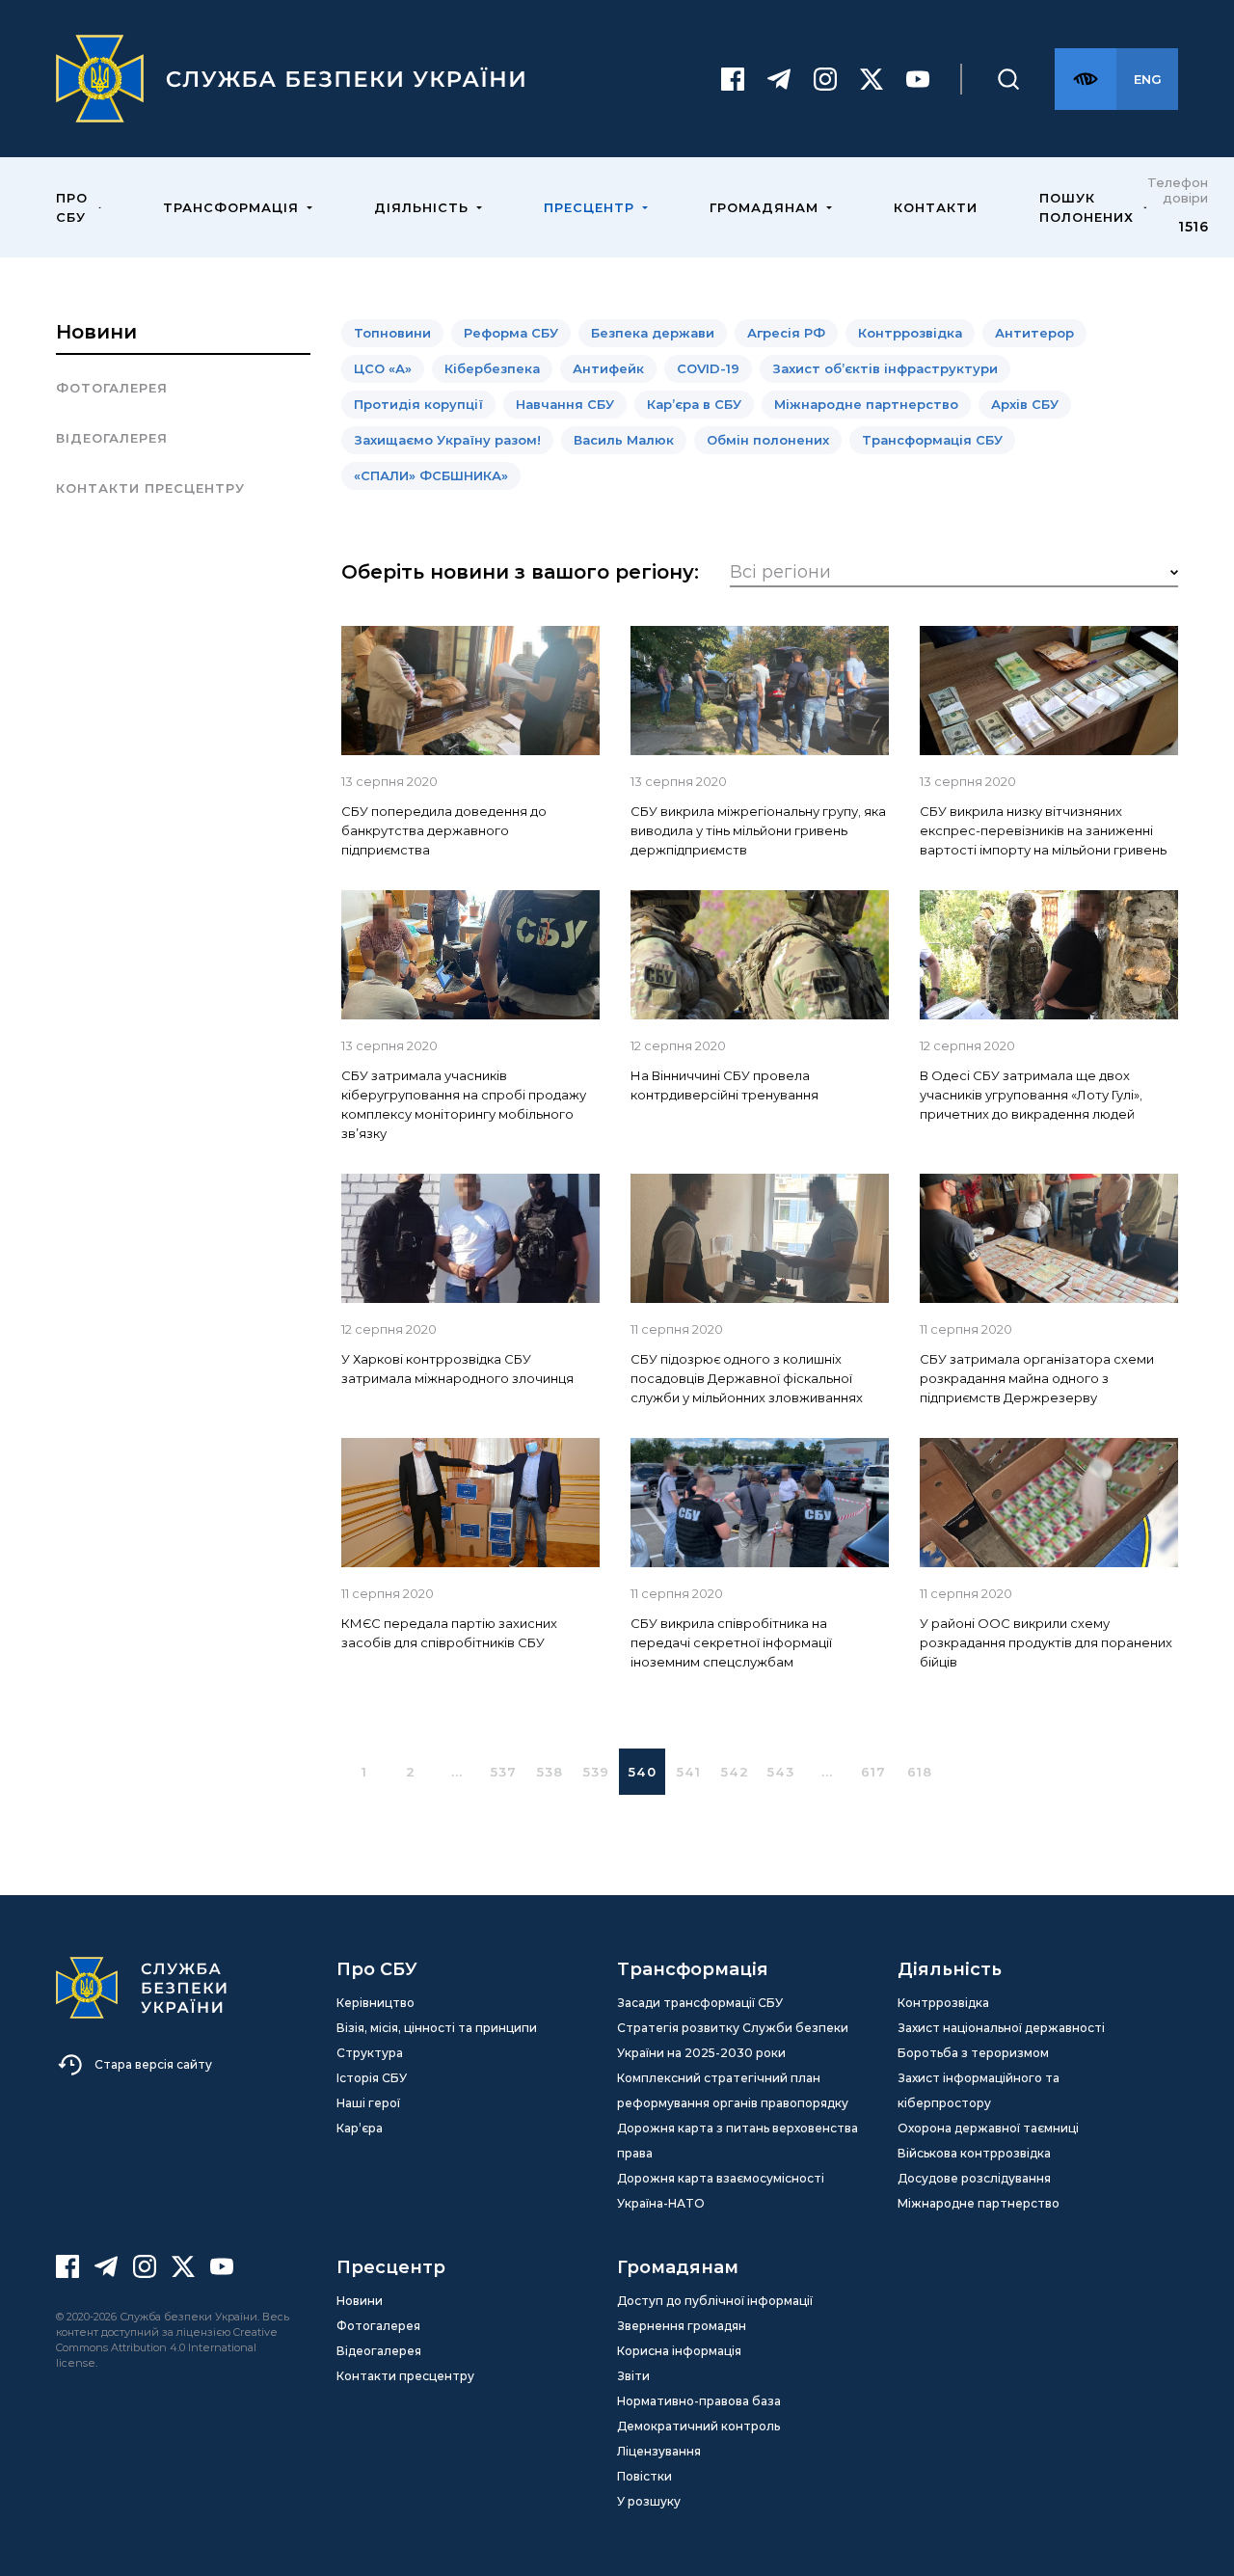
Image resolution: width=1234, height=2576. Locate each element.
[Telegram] (779, 79)
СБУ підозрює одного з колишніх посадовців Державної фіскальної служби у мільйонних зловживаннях (747, 1378)
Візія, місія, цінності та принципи (437, 2028)
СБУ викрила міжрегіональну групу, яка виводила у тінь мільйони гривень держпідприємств (758, 830)
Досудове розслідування (974, 2178)
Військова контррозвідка (974, 2153)
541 (689, 1772)
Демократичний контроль (698, 2426)
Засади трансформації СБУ (700, 2003)
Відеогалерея (112, 438)
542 (735, 1772)
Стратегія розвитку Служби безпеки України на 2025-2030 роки (733, 2040)
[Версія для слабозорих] (1086, 79)
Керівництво (376, 2003)
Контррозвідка (943, 2003)
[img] (470, 691)
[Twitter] (872, 79)
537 (504, 1772)
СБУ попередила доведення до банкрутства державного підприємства (444, 830)
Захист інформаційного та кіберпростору (979, 2090)
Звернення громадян (682, 2326)
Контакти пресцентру (150, 488)
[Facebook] (733, 79)
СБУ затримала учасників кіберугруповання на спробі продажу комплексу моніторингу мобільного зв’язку (464, 1104)
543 (781, 1772)
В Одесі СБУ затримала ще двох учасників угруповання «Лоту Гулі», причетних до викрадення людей (1031, 1095)
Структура (370, 2053)
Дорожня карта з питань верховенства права (738, 2141)
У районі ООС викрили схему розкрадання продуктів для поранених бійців (1046, 1642)
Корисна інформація (679, 2351)
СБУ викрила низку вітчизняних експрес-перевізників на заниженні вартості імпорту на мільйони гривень (1043, 830)
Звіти (633, 2376)
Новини (96, 332)
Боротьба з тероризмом (973, 2053)
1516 (1193, 227)
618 (920, 1772)
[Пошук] (1008, 79)
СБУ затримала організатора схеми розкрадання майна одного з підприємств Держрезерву (1037, 1378)
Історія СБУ (372, 2078)
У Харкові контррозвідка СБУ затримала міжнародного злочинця (457, 1369)
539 (596, 1772)
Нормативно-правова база (699, 2401)
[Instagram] (825, 79)
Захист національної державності (1001, 2028)
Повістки (644, 2476)
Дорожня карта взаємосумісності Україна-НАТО (721, 2191)
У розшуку (649, 2501)
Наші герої (368, 2103)
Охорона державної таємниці (988, 2128)
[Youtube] (918, 79)
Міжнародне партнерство (979, 2203)
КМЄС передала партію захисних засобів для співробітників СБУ (449, 1633)
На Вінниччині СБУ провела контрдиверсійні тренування (724, 1085)
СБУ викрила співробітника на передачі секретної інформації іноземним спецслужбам (731, 1642)
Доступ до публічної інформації (715, 2301)
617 (873, 1772)
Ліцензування (659, 2451)
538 (550, 1772)
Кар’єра (360, 2128)
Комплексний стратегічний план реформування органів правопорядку (733, 2090)
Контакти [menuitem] (936, 207)
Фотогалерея (112, 388)
